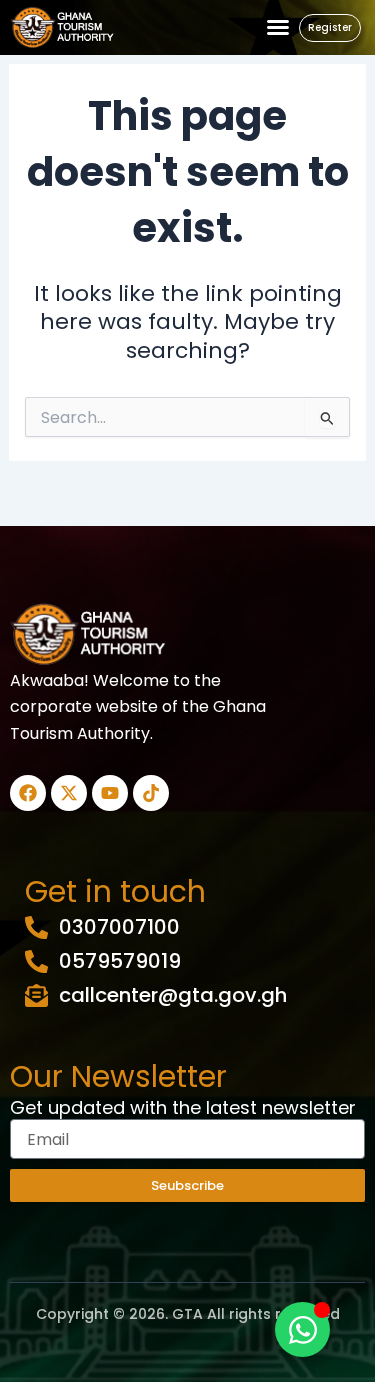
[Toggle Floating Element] (302, 1329)
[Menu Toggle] (278, 27)
